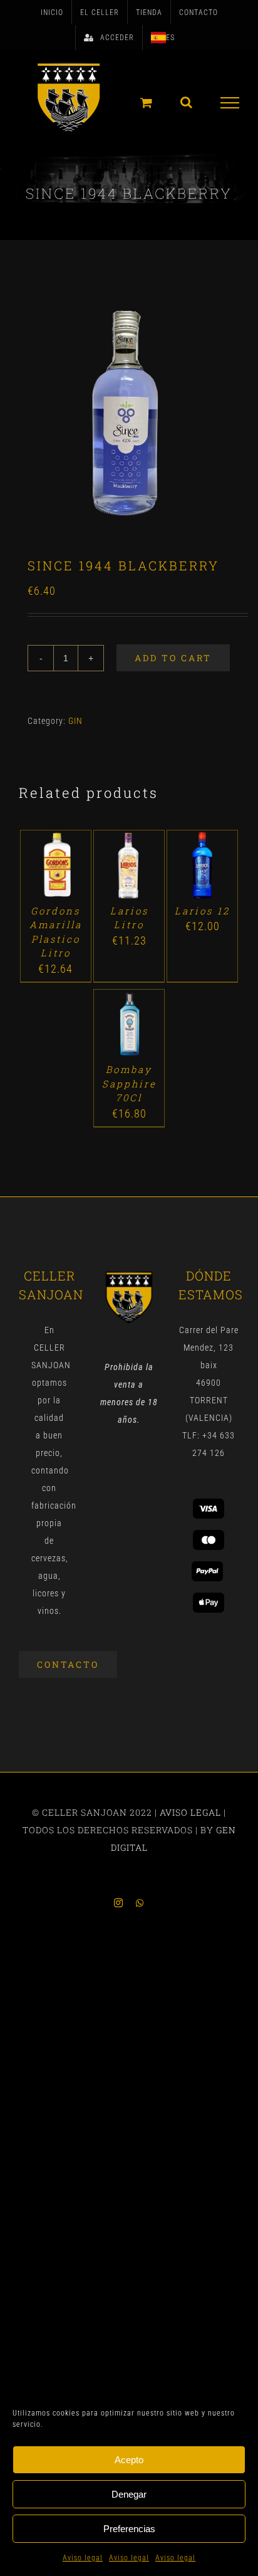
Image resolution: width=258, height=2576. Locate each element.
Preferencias (129, 2529)
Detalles (55, 880)
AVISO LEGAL (190, 1812)
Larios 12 (202, 911)
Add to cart (173, 658)
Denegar (129, 2494)
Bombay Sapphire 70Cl (129, 1083)
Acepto (129, 2460)
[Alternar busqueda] (187, 102)
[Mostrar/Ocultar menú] (230, 103)
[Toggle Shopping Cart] (147, 102)
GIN (75, 721)
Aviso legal (83, 2558)
